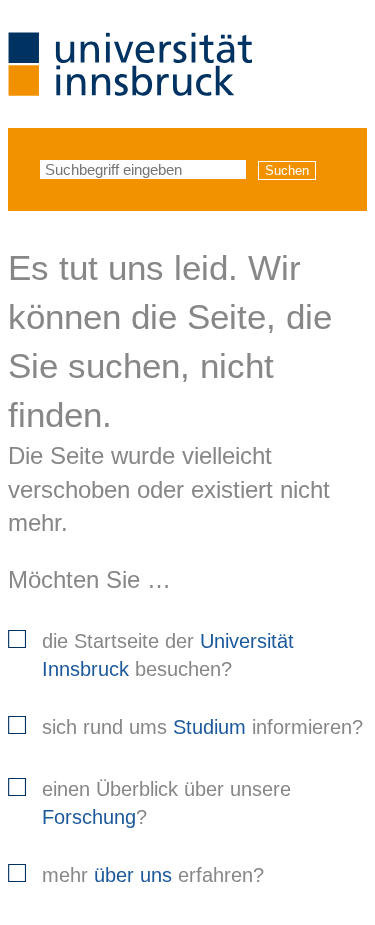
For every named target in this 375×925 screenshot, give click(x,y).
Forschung (89, 817)
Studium (209, 727)
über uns (133, 875)
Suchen (287, 170)
